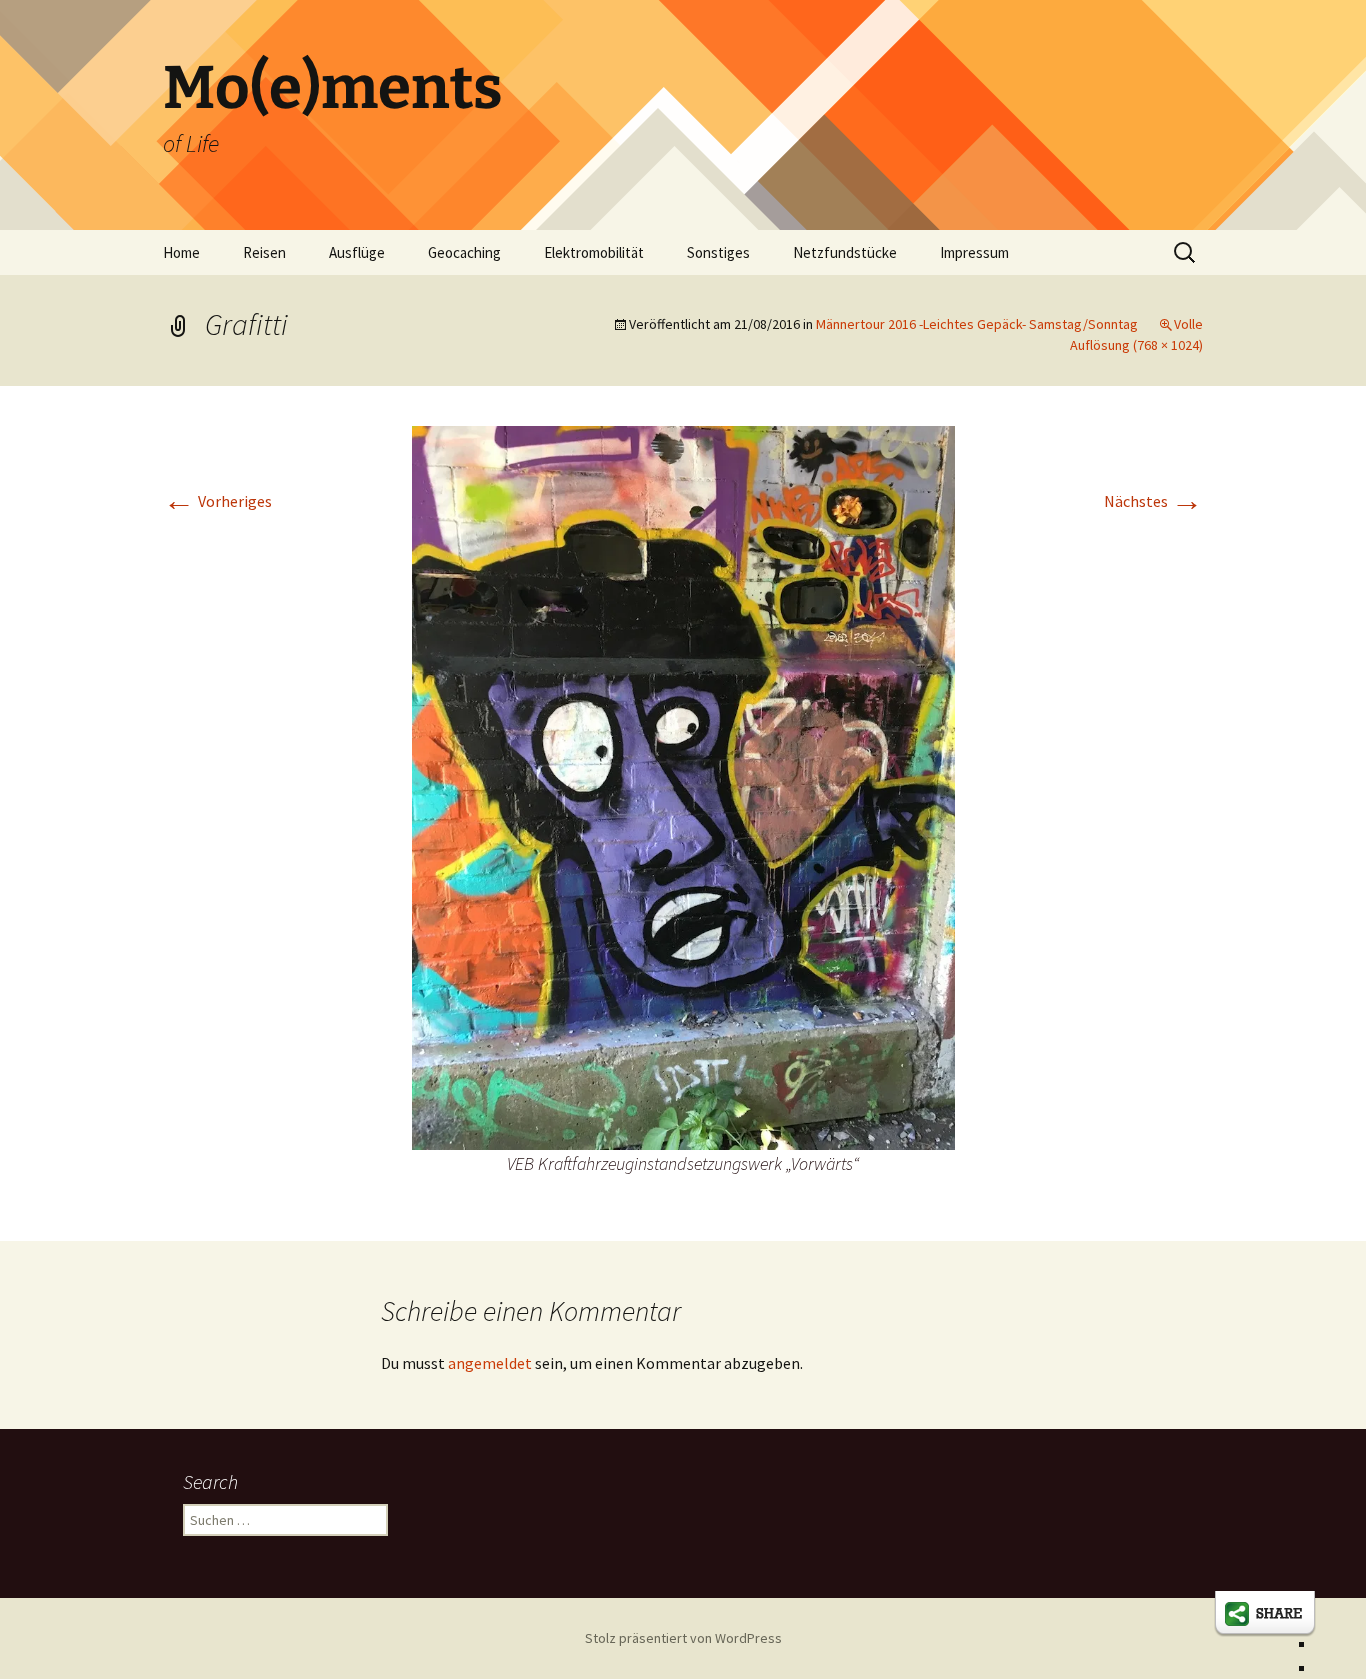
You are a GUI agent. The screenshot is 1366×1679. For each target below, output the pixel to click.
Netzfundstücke (845, 252)
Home (181, 252)
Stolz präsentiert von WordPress (683, 1638)
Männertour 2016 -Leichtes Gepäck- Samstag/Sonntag (977, 324)
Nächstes (1153, 501)
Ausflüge (357, 252)
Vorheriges (217, 501)
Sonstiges (718, 252)
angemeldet (490, 1363)
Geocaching (464, 252)
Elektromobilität (594, 252)
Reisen (264, 252)
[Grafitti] (683, 786)
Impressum (974, 252)
